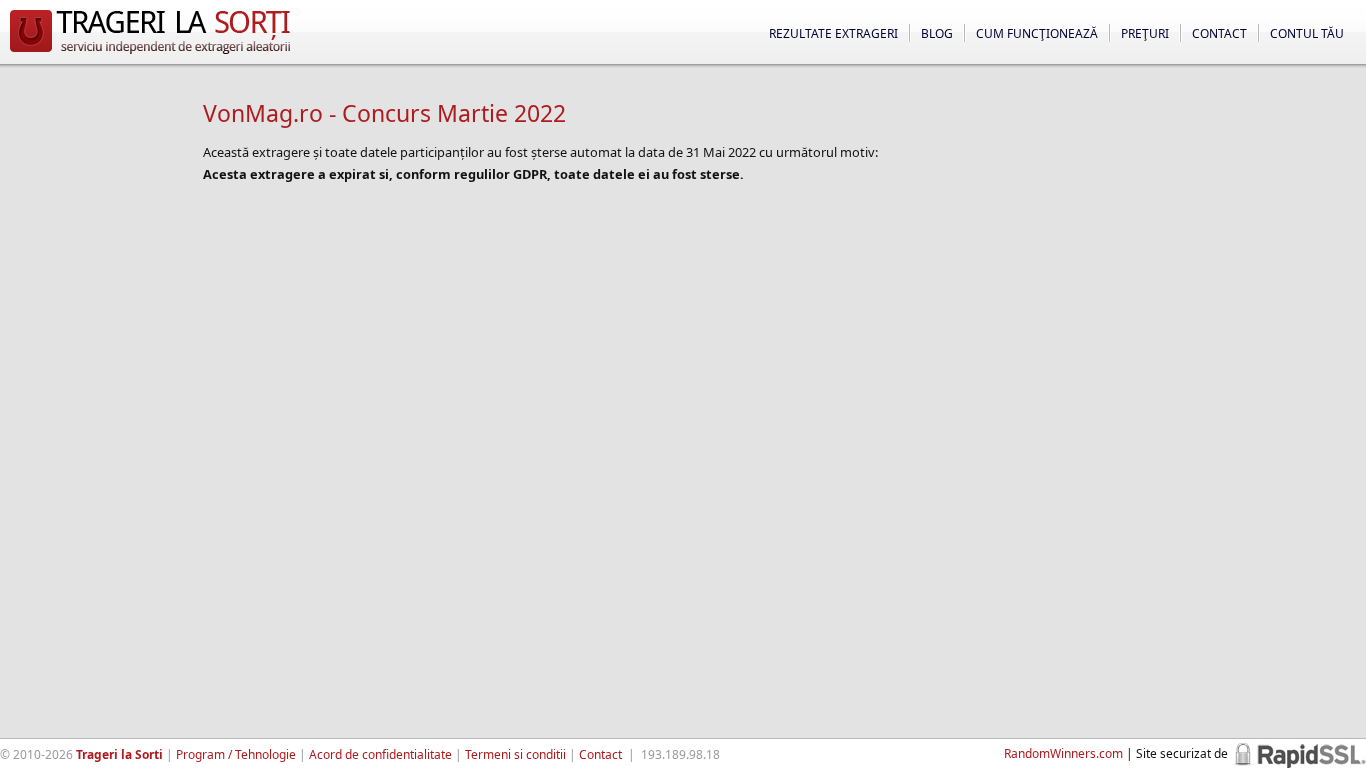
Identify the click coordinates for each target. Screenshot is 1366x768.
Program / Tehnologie (236, 754)
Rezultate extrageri (833, 33)
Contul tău (1307, 33)
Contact (1219, 33)
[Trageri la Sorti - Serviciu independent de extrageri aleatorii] (150, 54)
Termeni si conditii (515, 754)
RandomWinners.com (1063, 753)
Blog (937, 33)
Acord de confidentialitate (380, 754)
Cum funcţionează (1037, 33)
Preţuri (1145, 33)
